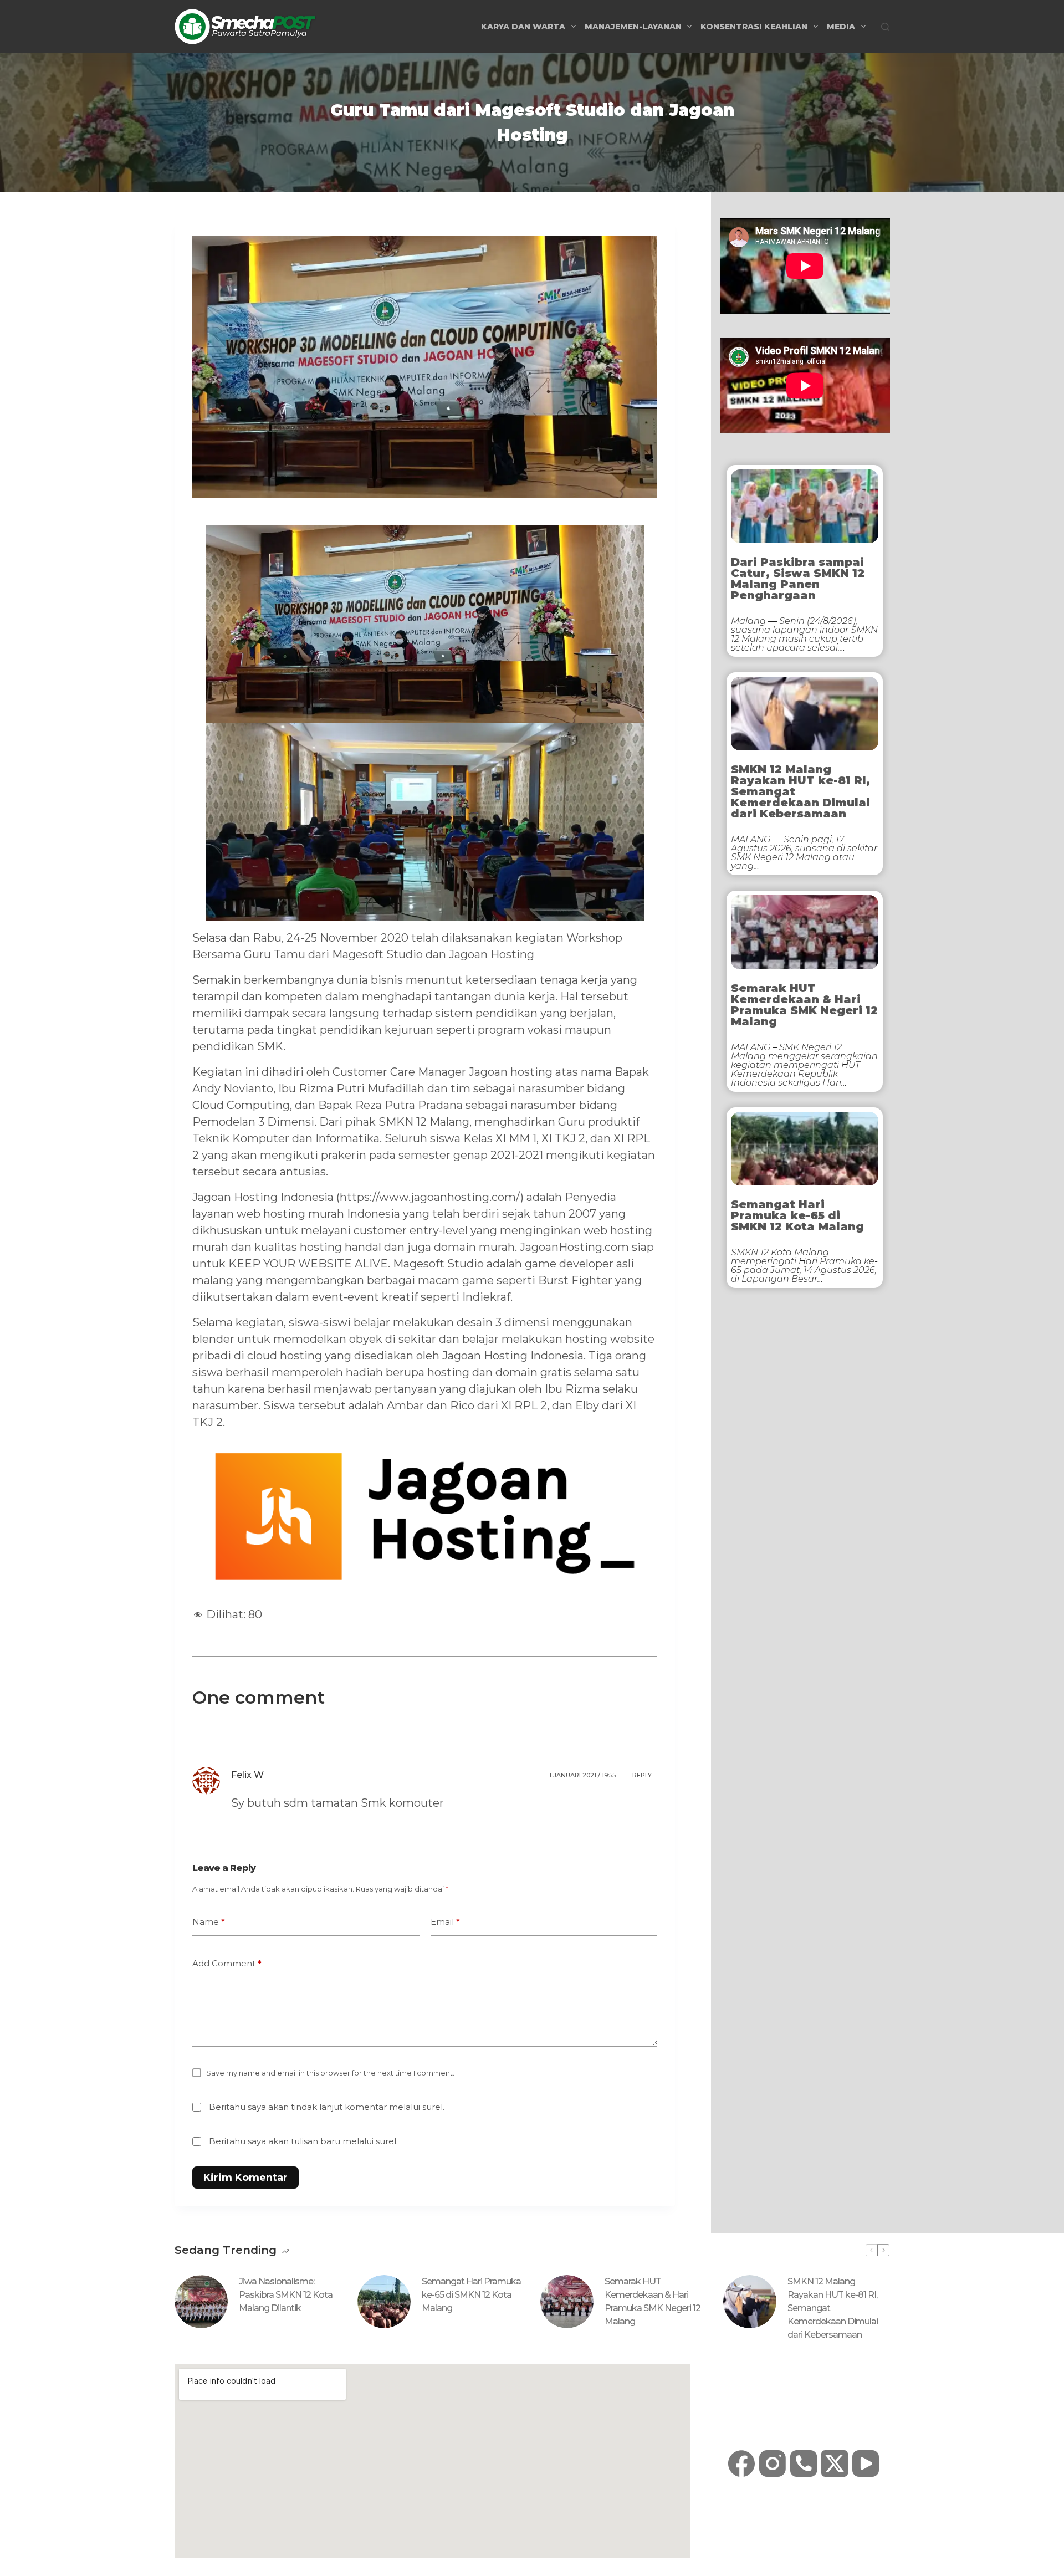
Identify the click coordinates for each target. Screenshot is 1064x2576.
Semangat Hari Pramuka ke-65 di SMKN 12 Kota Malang (797, 1215)
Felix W (247, 1775)
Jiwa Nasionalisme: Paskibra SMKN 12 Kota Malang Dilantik (286, 2295)
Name (209, 1922)
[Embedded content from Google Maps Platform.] (432, 2461)
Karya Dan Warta (523, 27)
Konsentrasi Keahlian (754, 27)
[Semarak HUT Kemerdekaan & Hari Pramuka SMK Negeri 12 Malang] (567, 2302)
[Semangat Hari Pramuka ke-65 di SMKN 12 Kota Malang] (384, 2302)
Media (841, 27)
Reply (642, 1775)
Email (445, 1922)
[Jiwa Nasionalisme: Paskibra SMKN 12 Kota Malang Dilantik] (201, 2302)
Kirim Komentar (245, 2178)
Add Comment (227, 1963)
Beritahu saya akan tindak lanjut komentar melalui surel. (327, 2107)
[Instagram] (773, 2463)
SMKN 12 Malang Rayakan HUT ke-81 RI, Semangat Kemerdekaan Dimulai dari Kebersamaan (800, 791)
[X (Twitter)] (835, 2463)
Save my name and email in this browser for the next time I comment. (330, 2073)
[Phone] (804, 2463)
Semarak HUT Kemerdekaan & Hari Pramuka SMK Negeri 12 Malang (804, 1005)
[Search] (885, 27)
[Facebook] (741, 2463)
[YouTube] (866, 2463)
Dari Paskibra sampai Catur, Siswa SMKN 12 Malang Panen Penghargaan (798, 579)
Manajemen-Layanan (633, 27)
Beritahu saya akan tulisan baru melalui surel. (303, 2141)
